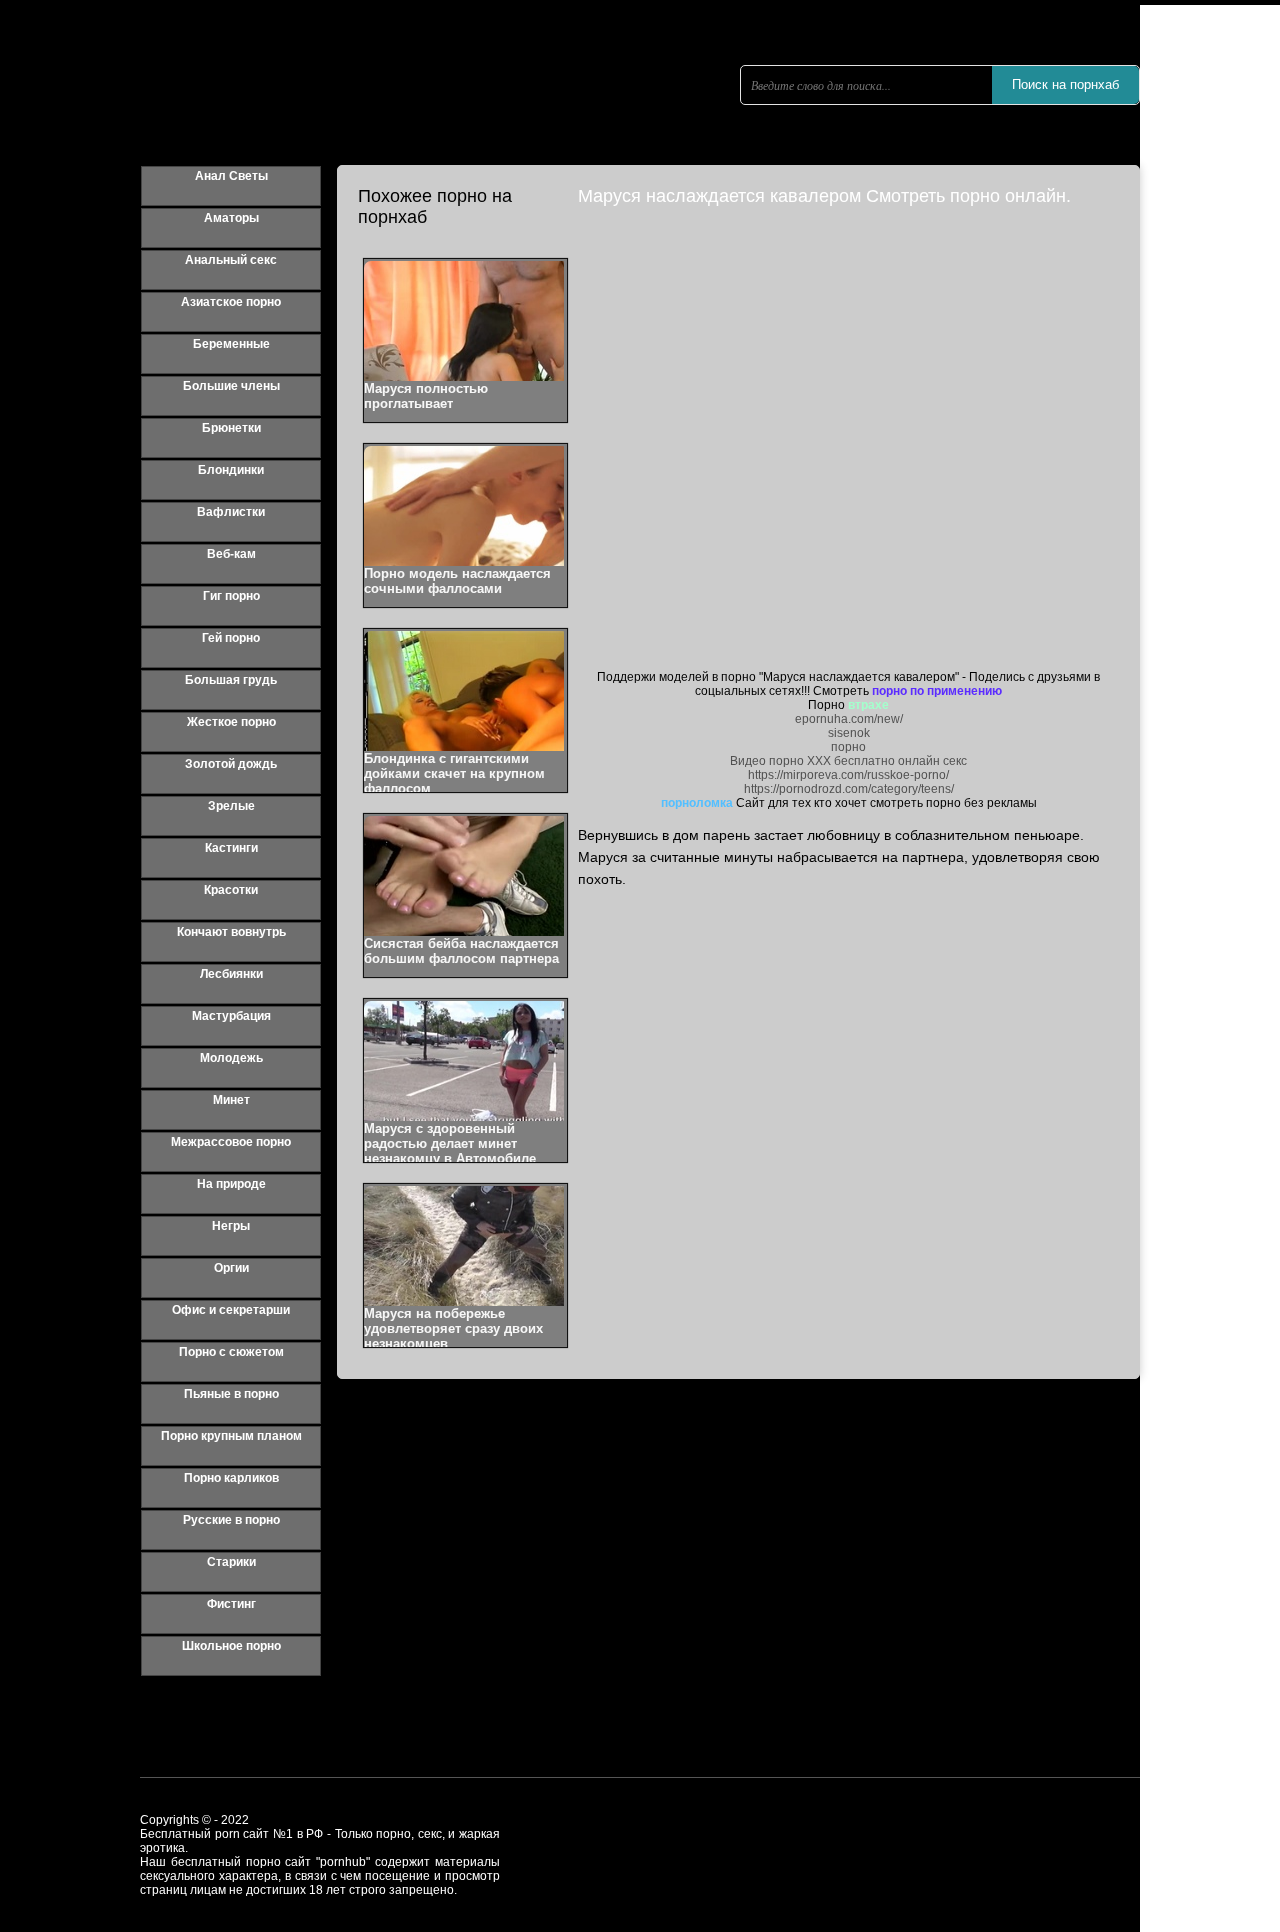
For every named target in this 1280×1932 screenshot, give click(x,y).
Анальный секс (231, 260)
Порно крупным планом (231, 1436)
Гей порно (231, 638)
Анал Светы (231, 176)
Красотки (231, 890)
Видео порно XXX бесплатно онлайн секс (848, 761)
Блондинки (231, 470)
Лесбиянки (231, 974)
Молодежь (231, 1058)
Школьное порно (231, 1646)
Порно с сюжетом (231, 1352)
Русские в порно (231, 1520)
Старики (231, 1562)
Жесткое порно (231, 722)
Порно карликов (231, 1478)
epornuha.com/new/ (849, 719)
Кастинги (231, 848)
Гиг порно (231, 596)
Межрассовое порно (231, 1142)
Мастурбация (231, 1016)
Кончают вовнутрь (231, 932)
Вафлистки (231, 512)
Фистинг (231, 1604)
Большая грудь (231, 680)
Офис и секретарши (231, 1310)
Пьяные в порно (231, 1394)
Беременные (231, 344)
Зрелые (231, 806)
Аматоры (231, 218)
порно (848, 747)
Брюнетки (231, 428)
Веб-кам (231, 554)
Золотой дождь (231, 764)
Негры (231, 1226)
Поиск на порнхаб (1065, 84)
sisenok (849, 733)
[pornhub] (330, 115)
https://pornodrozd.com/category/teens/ (849, 789)
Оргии (231, 1268)
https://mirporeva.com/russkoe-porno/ (848, 775)
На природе (231, 1184)
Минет (231, 1100)
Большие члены (231, 386)
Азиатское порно (231, 302)
